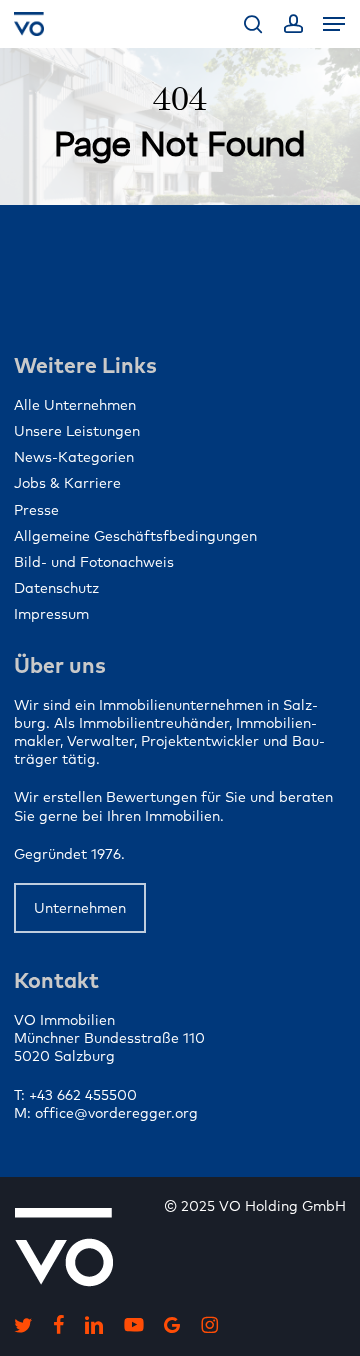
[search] (253, 24)
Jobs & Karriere (67, 483)
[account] (292, 24)
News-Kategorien (74, 457)
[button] (334, 24)
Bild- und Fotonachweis (94, 562)
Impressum (51, 614)
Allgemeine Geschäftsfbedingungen (135, 536)
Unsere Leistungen (77, 431)
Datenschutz (56, 588)
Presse (36, 510)
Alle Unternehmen (75, 405)
